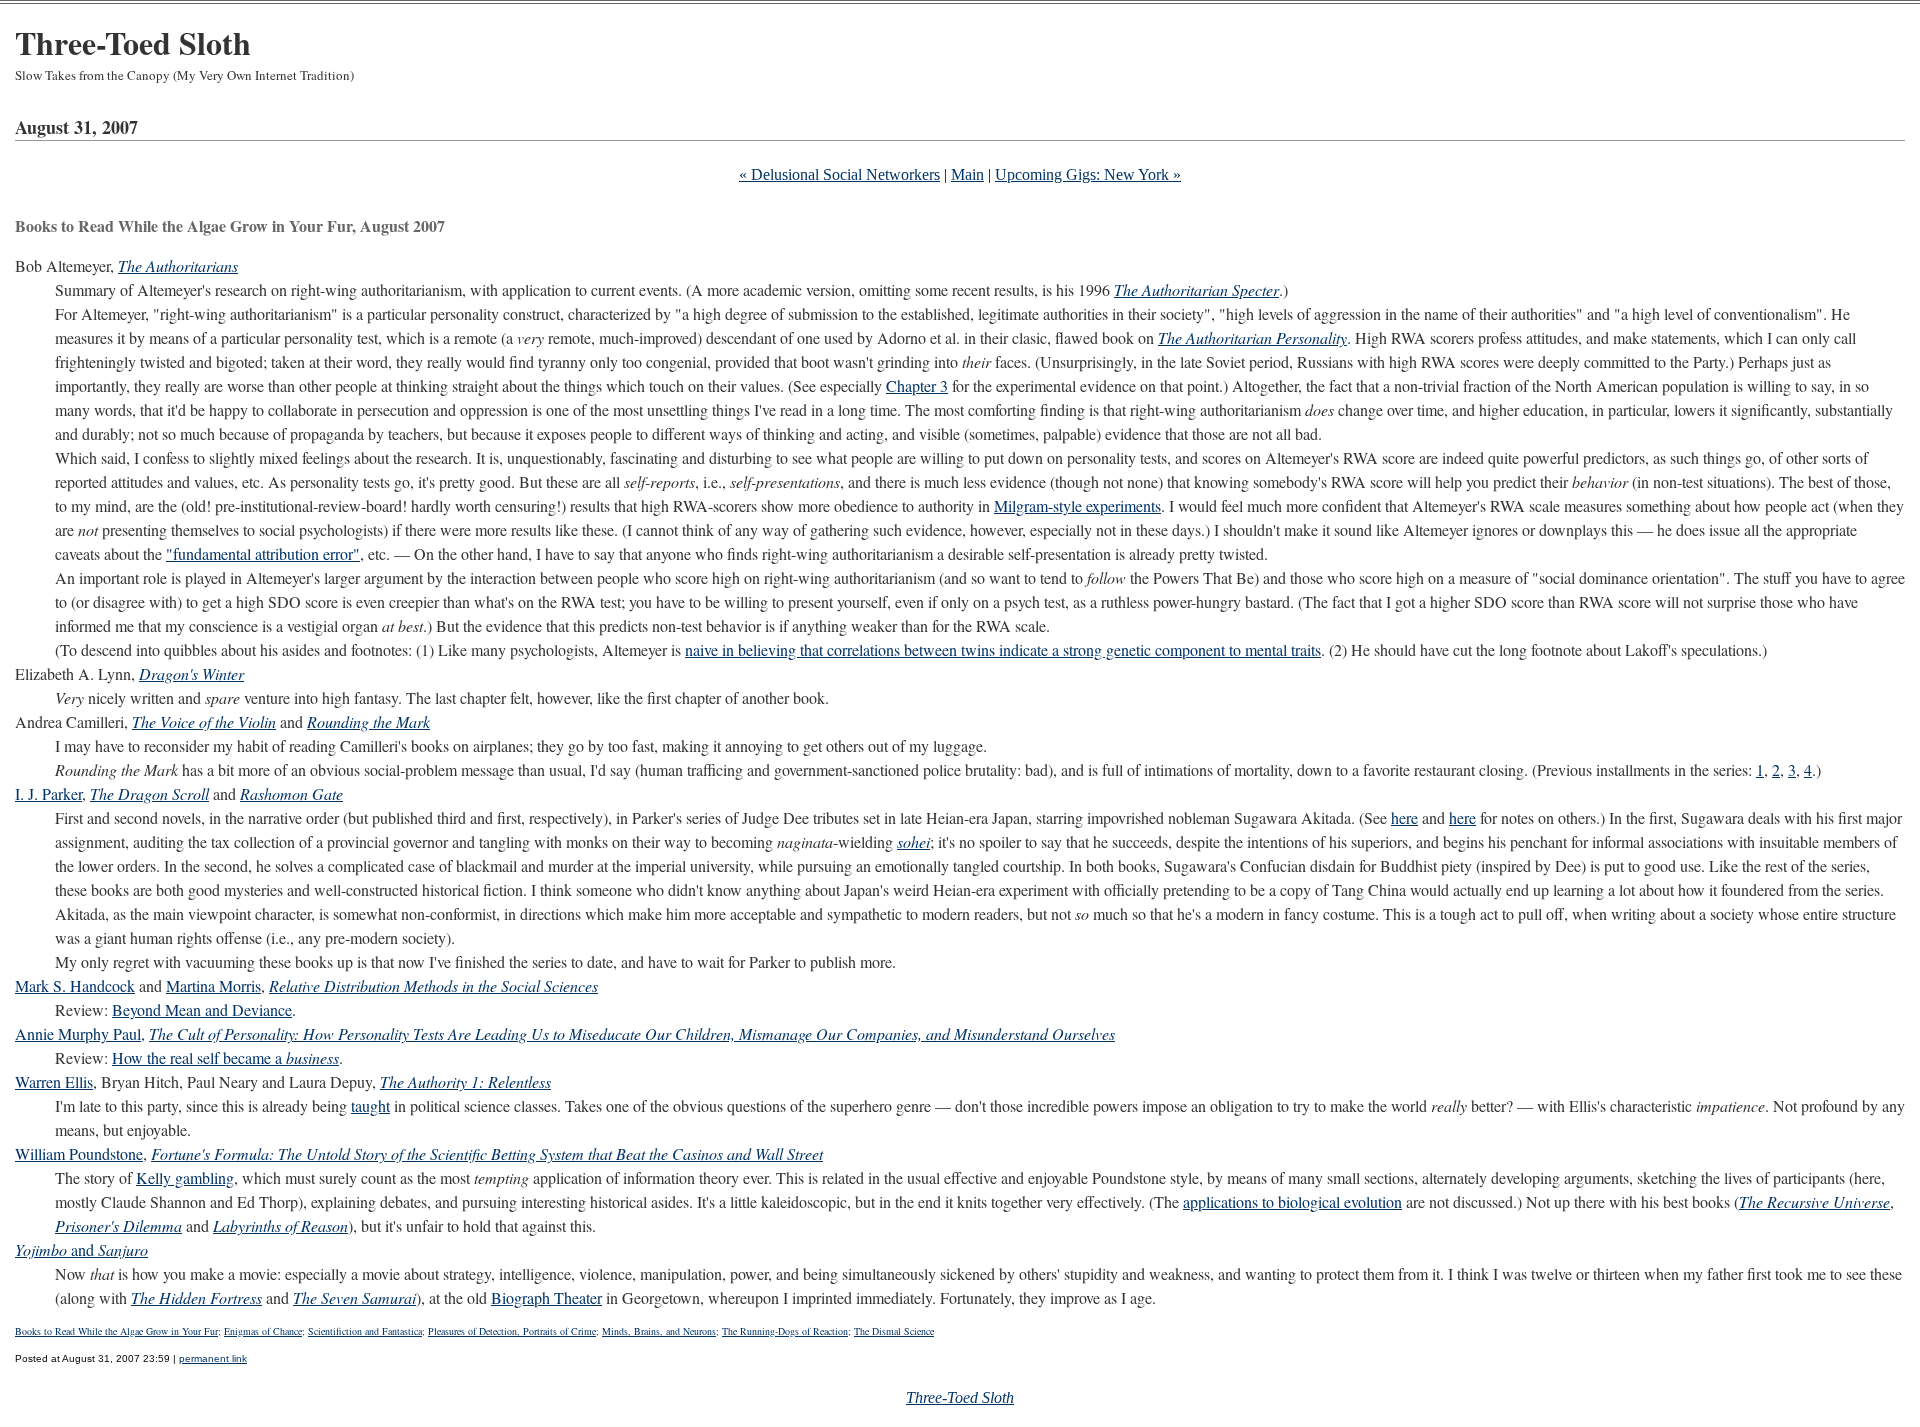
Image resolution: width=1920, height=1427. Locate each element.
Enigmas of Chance (263, 1331)
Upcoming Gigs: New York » (1088, 174)
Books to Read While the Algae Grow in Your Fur (116, 1331)
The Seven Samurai (354, 1297)
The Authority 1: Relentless (465, 1081)
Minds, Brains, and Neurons (659, 1331)
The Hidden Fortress (196, 1297)
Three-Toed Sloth (133, 42)
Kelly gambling (185, 1177)
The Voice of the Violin (204, 721)
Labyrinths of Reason (280, 1225)
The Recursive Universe (1814, 1201)
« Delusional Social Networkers (839, 174)
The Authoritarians (178, 265)
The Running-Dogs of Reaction (785, 1331)
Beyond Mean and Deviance (202, 1009)
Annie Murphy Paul (78, 1033)
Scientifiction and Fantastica (365, 1331)
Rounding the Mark (368, 721)
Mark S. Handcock (75, 985)
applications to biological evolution (1292, 1201)
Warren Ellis (54, 1081)
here (1404, 817)
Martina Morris (213, 985)
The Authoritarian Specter (1196, 289)
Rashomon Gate (291, 793)
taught (370, 1105)
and (81, 1249)
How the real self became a (225, 1057)
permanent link (213, 1358)
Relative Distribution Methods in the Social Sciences (433, 985)
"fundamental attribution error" (263, 553)
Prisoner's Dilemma (118, 1225)
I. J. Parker (48, 793)
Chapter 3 (917, 385)
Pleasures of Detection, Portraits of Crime (512, 1331)
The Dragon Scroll (149, 793)
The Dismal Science (894, 1331)
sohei (913, 841)
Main (967, 174)
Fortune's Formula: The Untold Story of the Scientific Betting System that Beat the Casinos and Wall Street (487, 1153)
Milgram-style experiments (1077, 505)
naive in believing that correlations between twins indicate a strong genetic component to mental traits (1003, 649)
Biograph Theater (546, 1297)
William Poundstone (79, 1153)
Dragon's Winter (191, 673)
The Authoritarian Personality (1252, 337)
